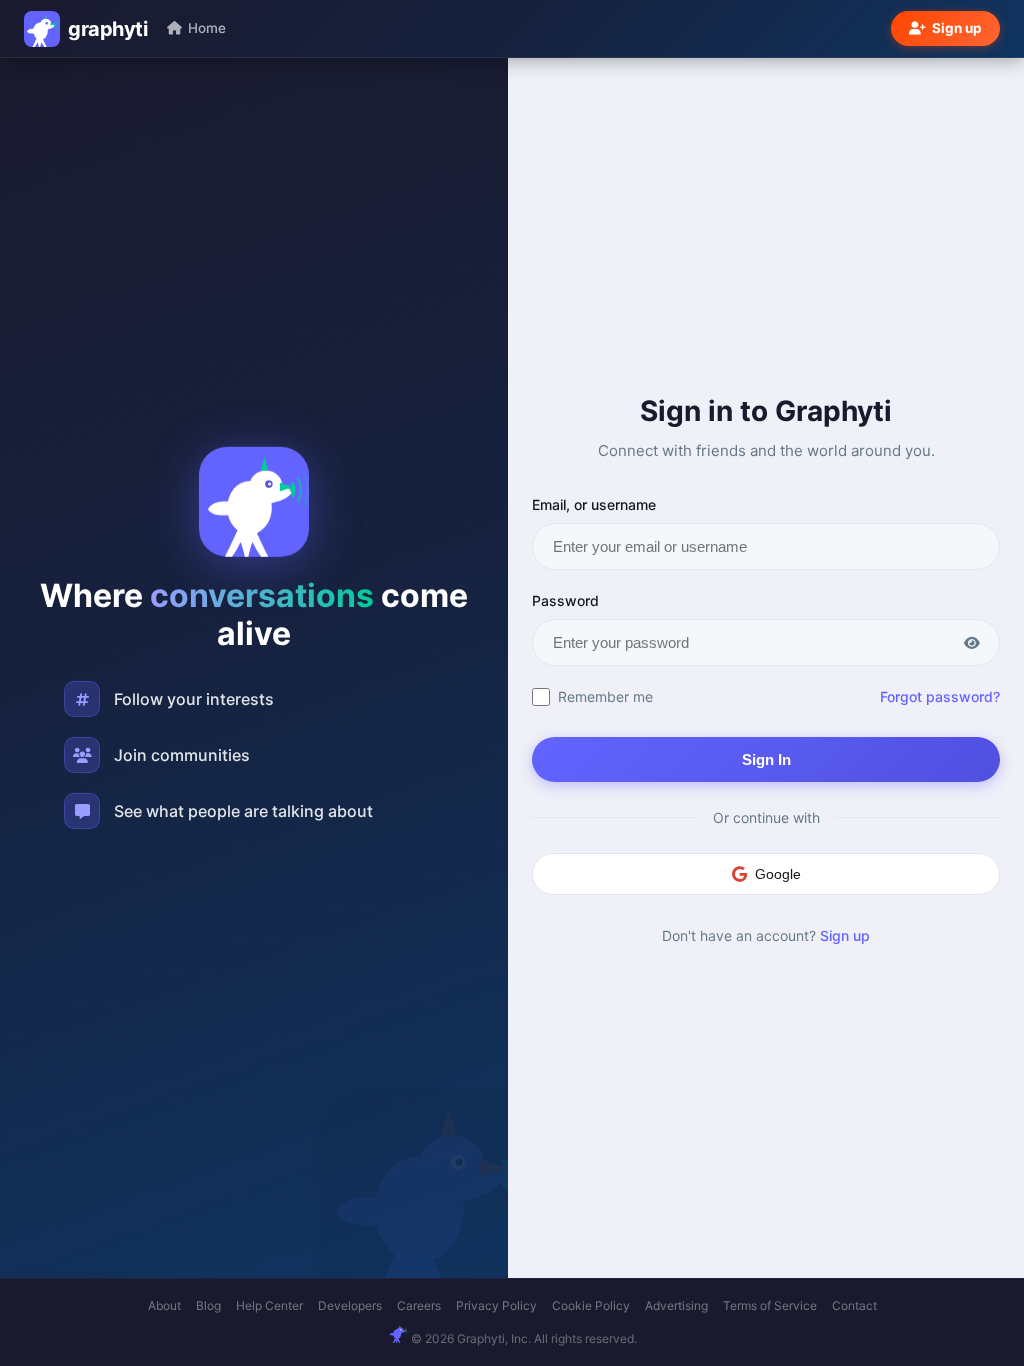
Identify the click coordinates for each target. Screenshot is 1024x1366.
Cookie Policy (591, 1305)
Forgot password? (940, 696)
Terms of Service (770, 1305)
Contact (854, 1305)
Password (565, 600)
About (164, 1305)
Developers (350, 1305)
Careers (419, 1305)
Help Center (269, 1305)
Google (778, 874)
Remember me (605, 696)
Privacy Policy (496, 1305)
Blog (208, 1305)
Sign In (766, 759)
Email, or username (594, 504)
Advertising (676, 1305)
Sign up (957, 28)
